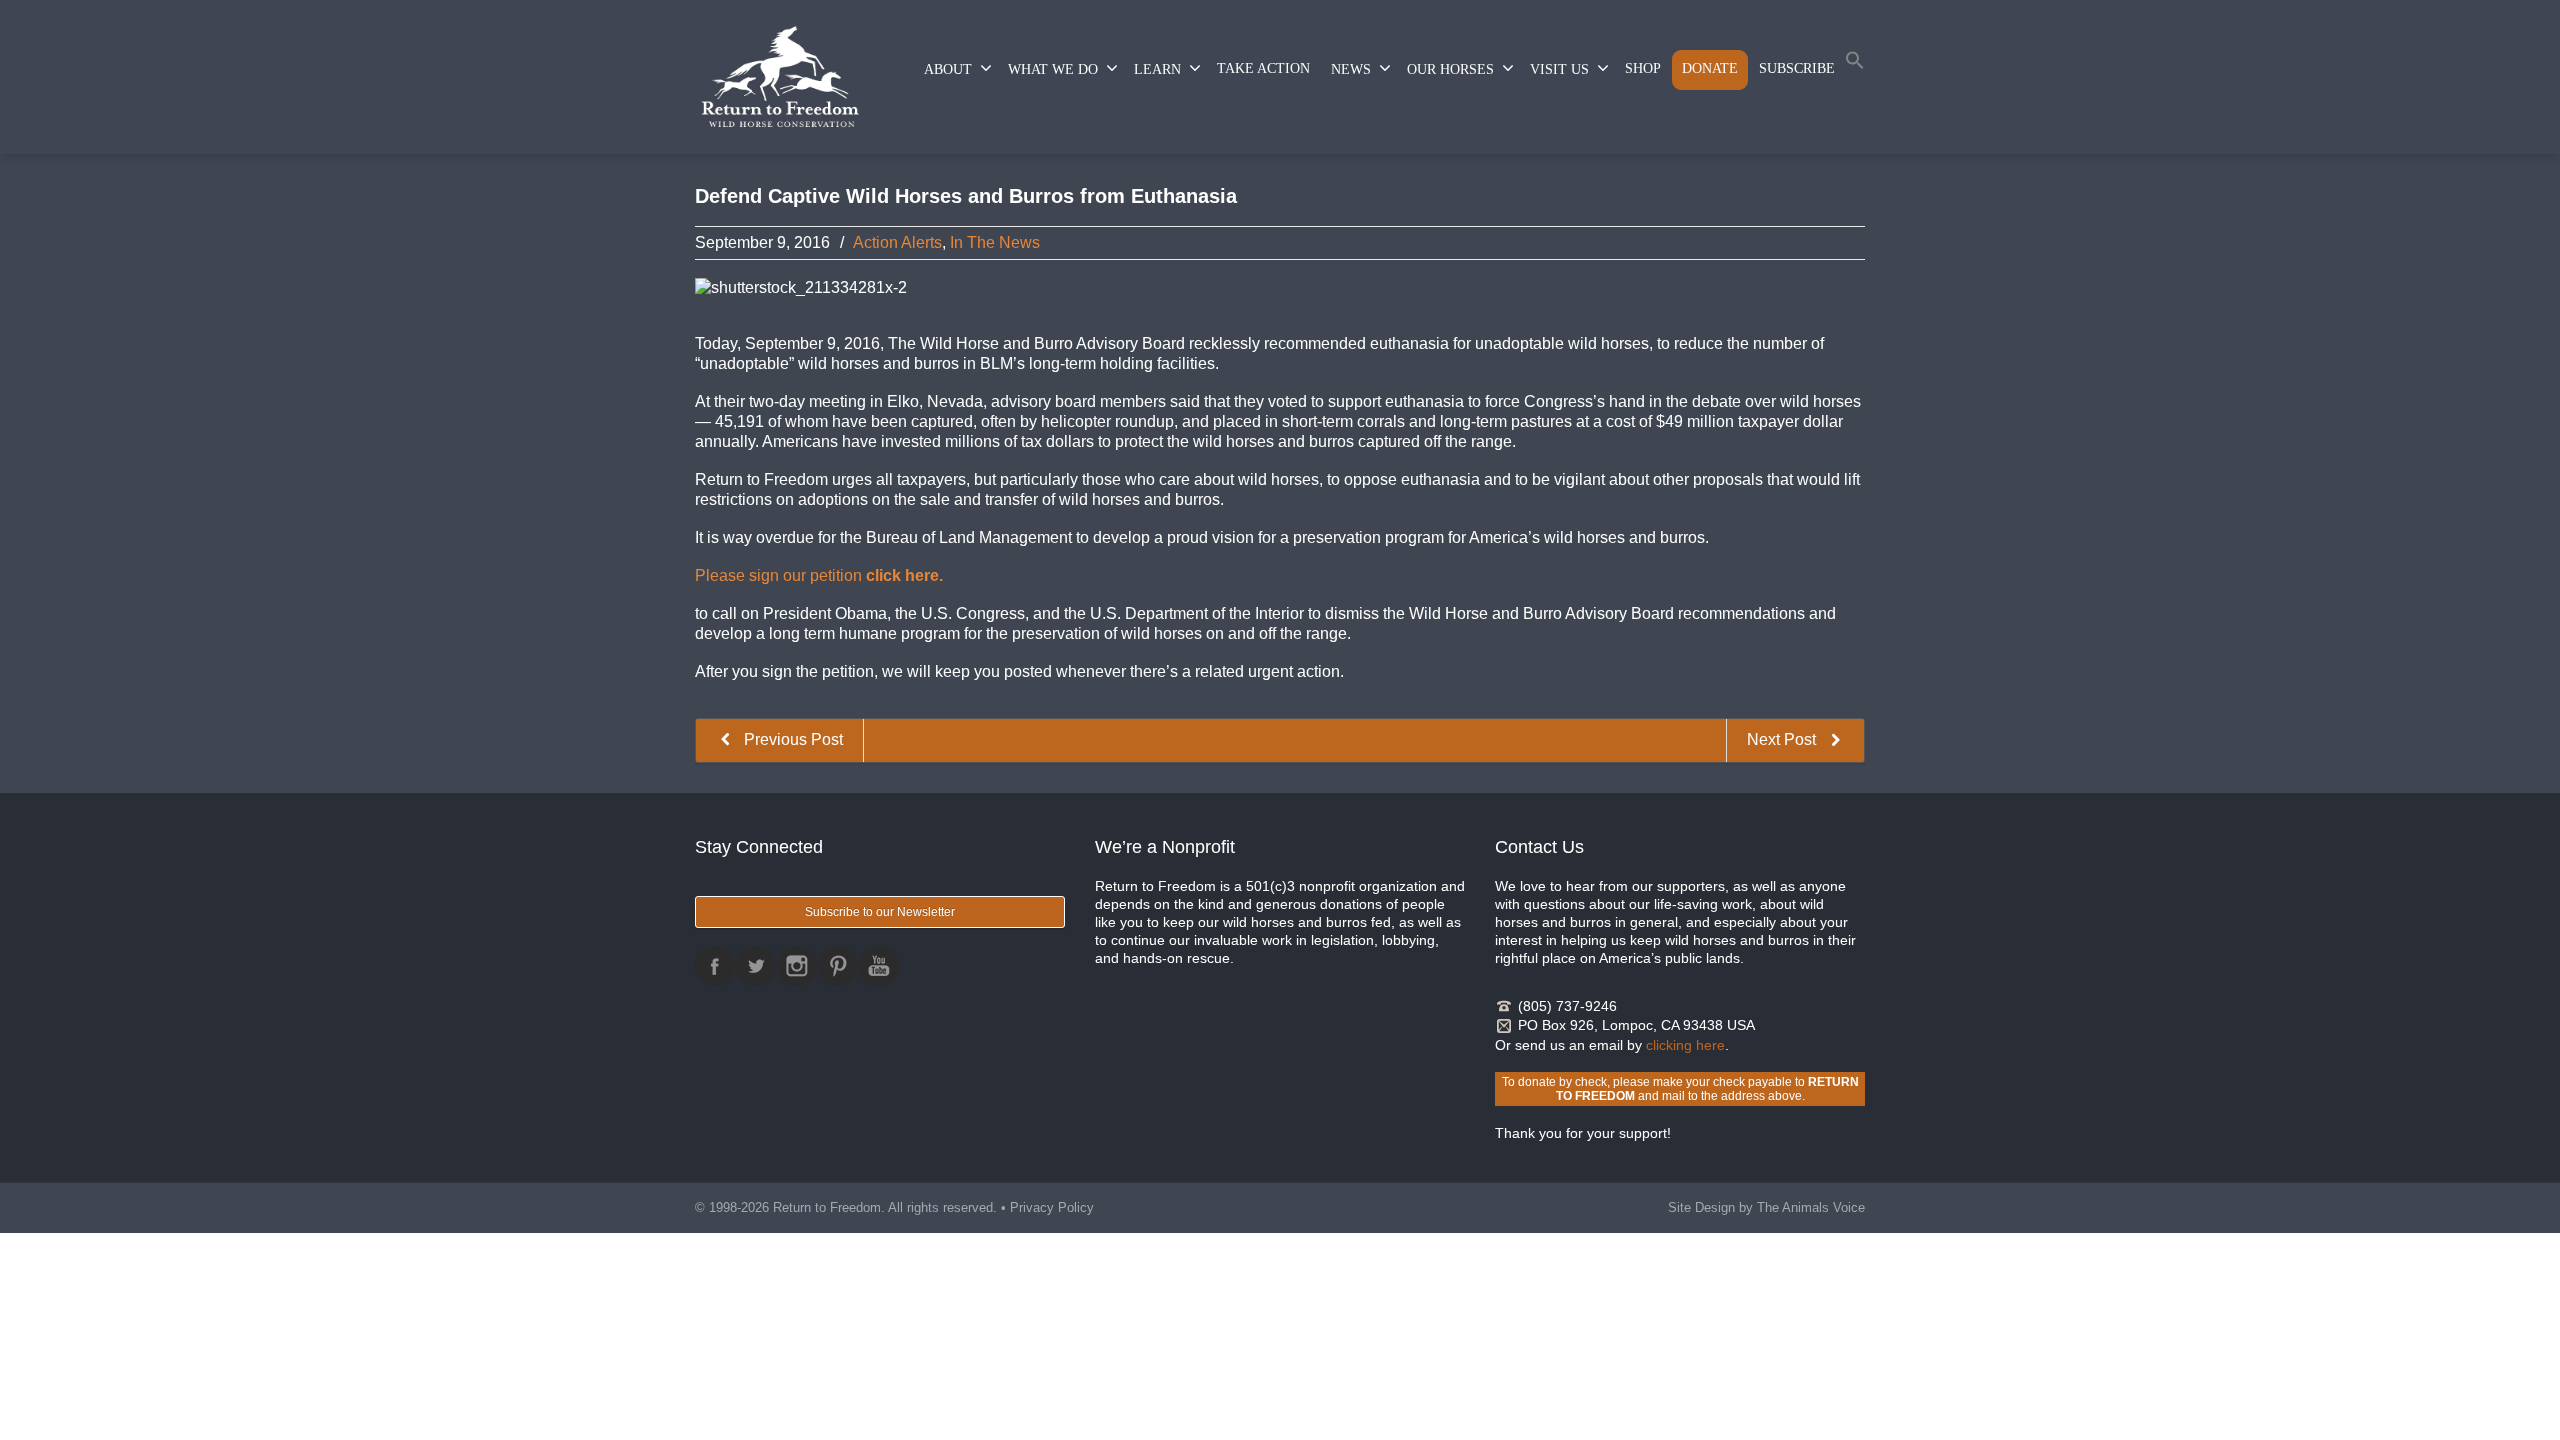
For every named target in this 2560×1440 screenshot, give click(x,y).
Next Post (1783, 739)
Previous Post (791, 739)
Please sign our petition (819, 575)
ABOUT (948, 69)
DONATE (1710, 68)
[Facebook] (715, 966)
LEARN (1157, 69)
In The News (995, 242)
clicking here (1685, 1045)
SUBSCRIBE (1797, 68)
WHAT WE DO (1053, 69)
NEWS (1351, 69)
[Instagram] (797, 966)
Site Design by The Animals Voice (1766, 1207)
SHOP (1643, 68)
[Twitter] (756, 966)
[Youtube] (879, 966)
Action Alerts (897, 242)
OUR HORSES (1450, 69)
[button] (1855, 64)
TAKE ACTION (1263, 68)
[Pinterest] (838, 966)
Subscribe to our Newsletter (880, 912)
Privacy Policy (1052, 1207)
